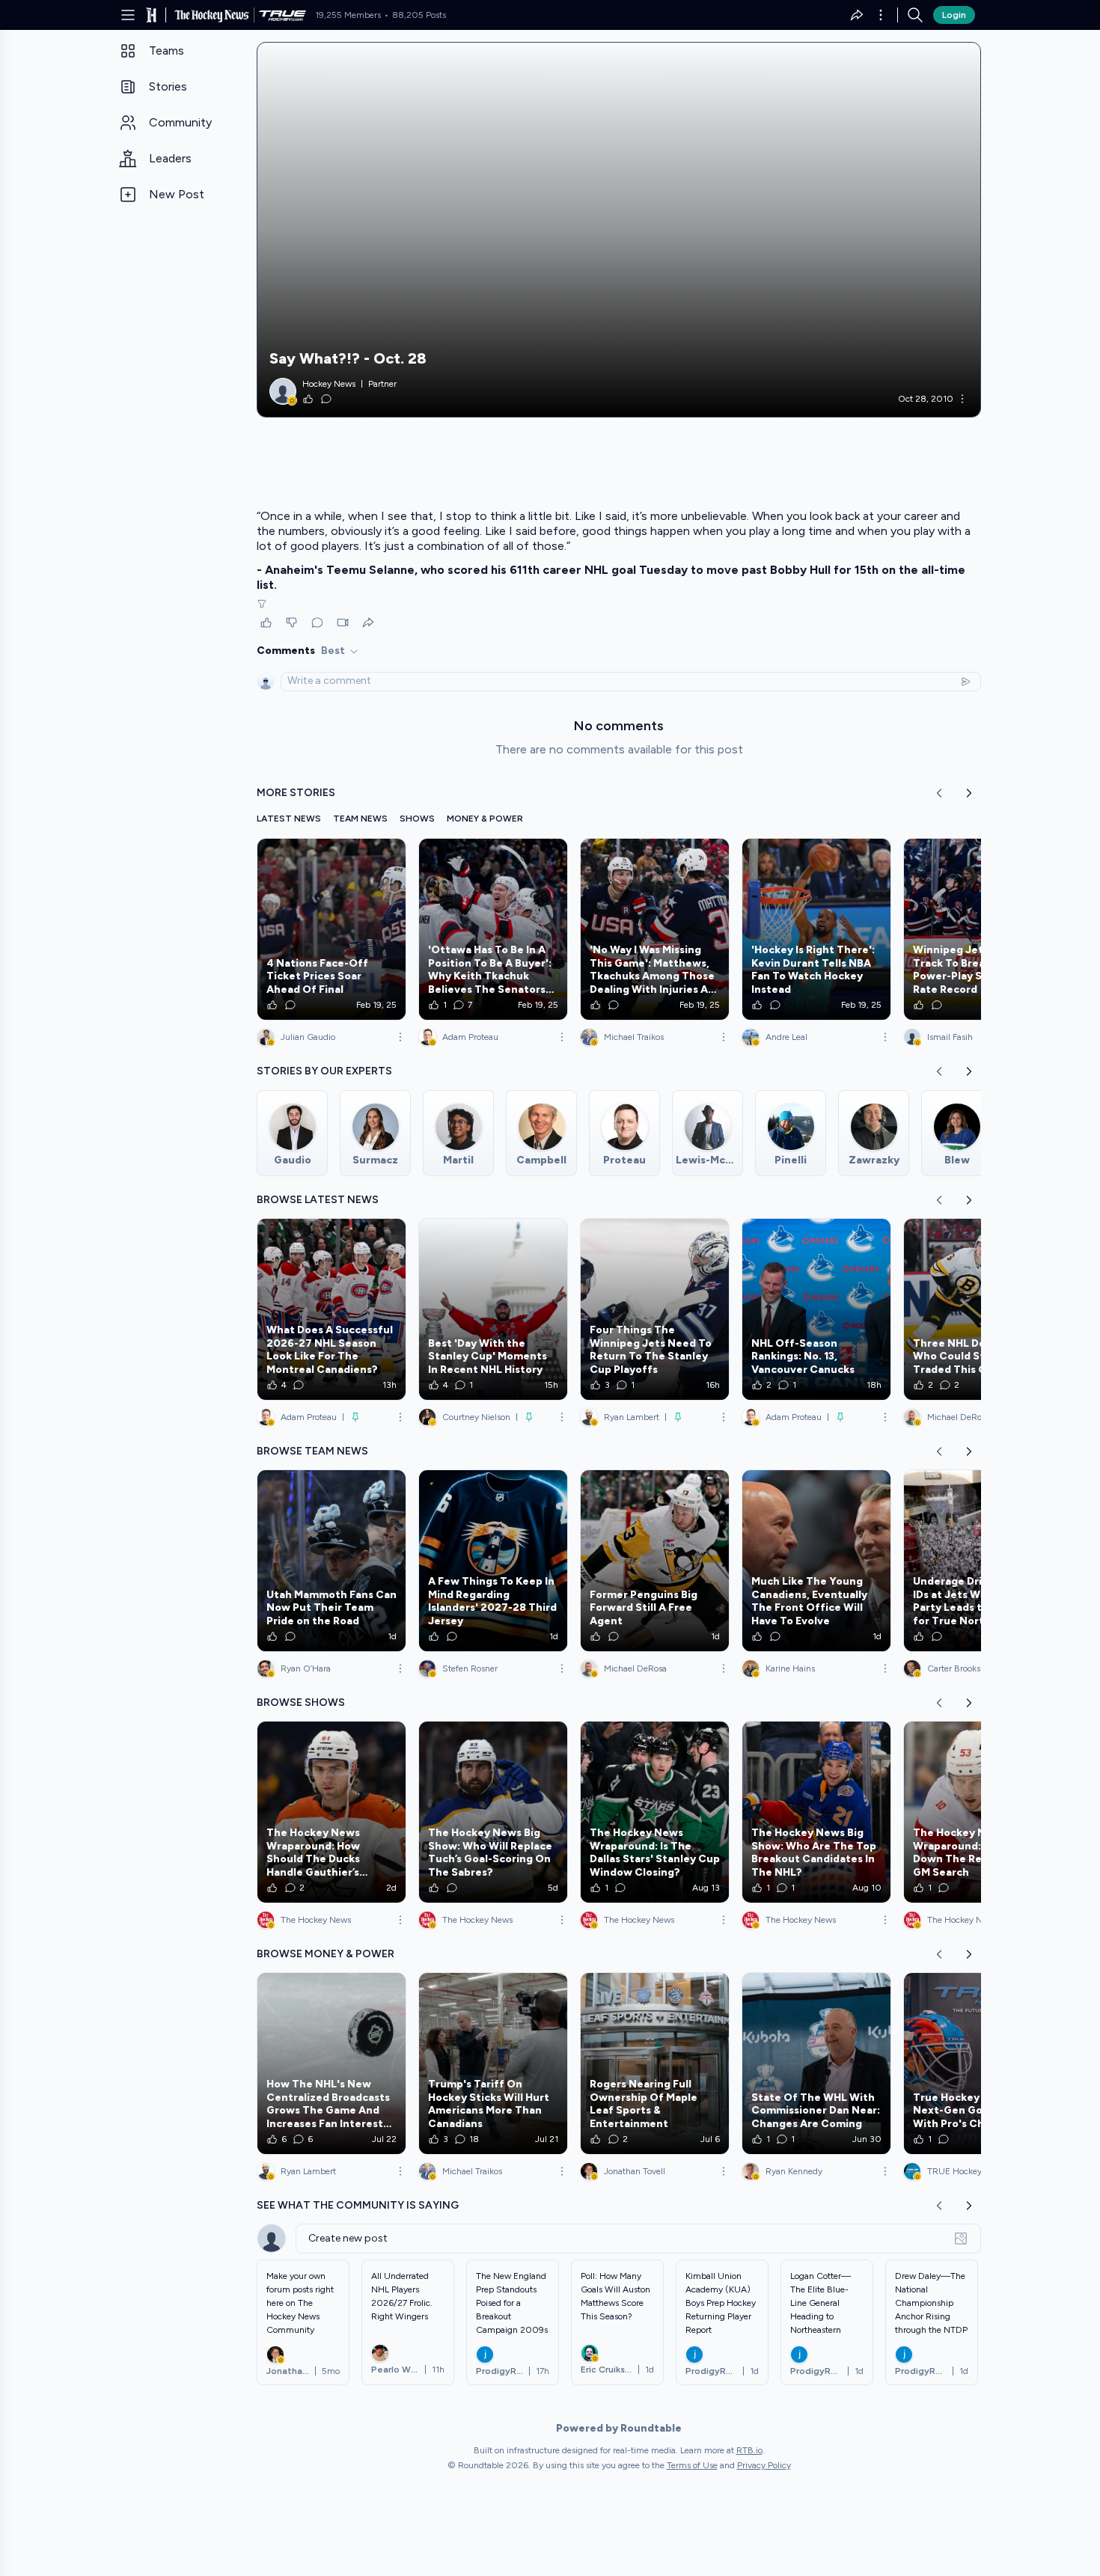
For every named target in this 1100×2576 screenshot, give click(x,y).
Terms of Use (692, 2465)
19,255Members (348, 15)
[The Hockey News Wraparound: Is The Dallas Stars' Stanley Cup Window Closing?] (655, 1812)
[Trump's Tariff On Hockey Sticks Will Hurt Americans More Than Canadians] (493, 2063)
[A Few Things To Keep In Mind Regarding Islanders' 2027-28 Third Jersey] (493, 1561)
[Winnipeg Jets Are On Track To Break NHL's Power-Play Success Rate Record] (978, 929)
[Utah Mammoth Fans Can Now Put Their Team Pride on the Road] (331, 1561)
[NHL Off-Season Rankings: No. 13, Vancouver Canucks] (816, 1309)
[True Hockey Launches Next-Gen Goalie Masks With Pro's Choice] (978, 2063)
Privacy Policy (764, 2465)
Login (954, 15)
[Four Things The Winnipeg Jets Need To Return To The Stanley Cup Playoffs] (655, 1309)
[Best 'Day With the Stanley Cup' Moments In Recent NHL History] (493, 1309)
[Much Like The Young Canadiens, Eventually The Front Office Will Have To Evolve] (816, 1561)
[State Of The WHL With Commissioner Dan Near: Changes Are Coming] (816, 2063)
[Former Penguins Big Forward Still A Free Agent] (655, 1561)
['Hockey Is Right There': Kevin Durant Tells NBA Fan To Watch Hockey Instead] (816, 929)
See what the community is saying (358, 2205)
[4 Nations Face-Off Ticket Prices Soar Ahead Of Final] (331, 929)
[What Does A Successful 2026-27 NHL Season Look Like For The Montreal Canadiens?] (331, 1309)
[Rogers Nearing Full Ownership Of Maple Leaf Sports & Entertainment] (655, 2063)
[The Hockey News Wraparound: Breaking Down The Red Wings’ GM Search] (978, 1812)
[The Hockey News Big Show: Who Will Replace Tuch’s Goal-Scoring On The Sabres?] (493, 1812)
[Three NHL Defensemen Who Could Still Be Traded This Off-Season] (978, 1309)
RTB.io (749, 2450)
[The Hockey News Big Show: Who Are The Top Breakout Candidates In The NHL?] (816, 1812)
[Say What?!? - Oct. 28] (619, 230)
